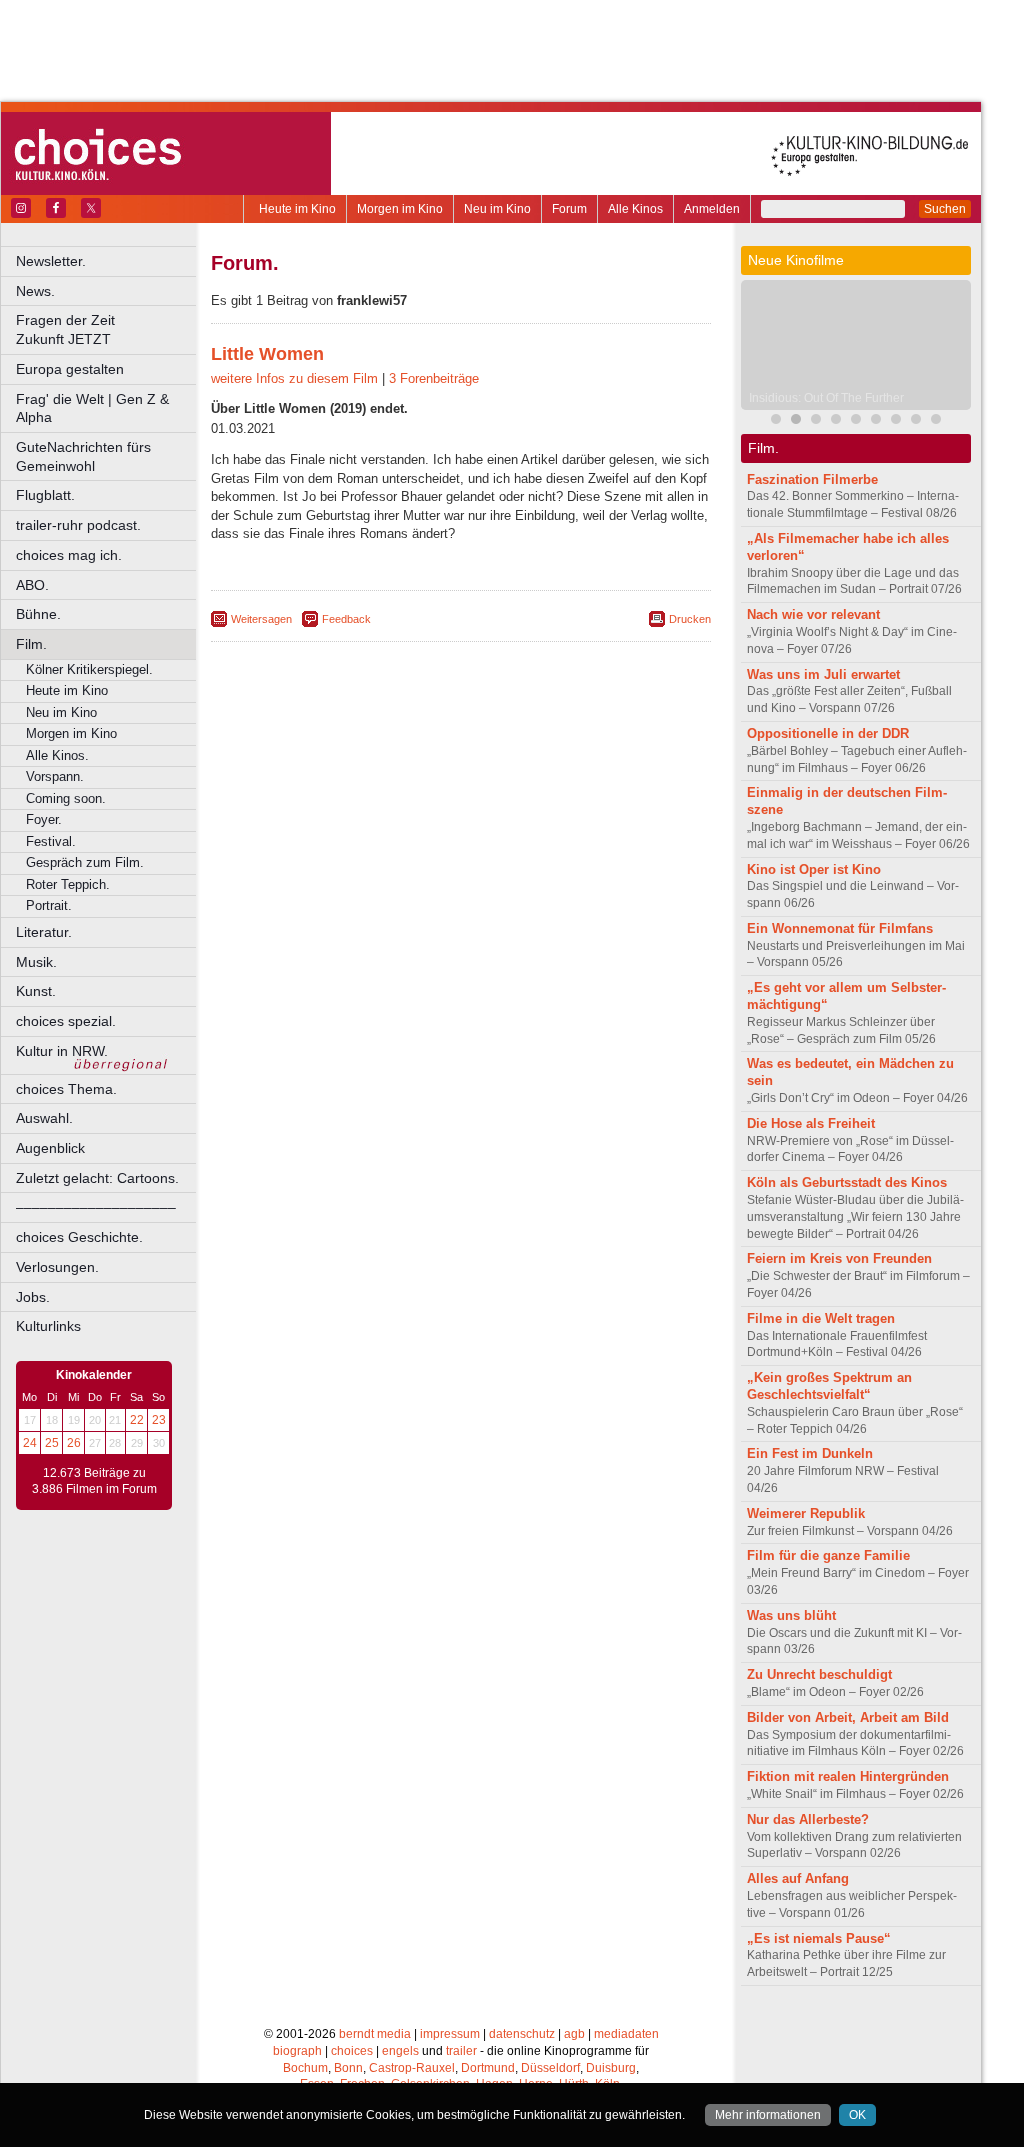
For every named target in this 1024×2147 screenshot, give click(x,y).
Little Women (267, 354)
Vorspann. (55, 776)
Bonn (348, 2068)
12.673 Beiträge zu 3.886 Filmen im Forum (94, 1481)
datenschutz (522, 2034)
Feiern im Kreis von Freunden (839, 1258)
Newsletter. (51, 261)
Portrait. (49, 905)
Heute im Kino (297, 209)
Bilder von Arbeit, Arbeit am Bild (848, 1717)
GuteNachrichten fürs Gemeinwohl (83, 456)
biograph (297, 2051)
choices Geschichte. (79, 1237)
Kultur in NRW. (62, 1051)
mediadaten (626, 2034)
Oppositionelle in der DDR (828, 733)
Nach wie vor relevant (813, 614)
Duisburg (611, 2068)
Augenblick (50, 1148)
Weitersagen (261, 619)
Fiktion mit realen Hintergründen (848, 1776)
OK (857, 2115)
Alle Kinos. (57, 755)
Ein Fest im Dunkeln (810, 1453)
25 (52, 1443)
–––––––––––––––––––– (96, 1207)
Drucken (690, 619)
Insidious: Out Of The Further (826, 398)
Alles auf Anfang (798, 1878)
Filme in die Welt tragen (821, 1318)
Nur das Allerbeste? (808, 1819)
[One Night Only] (916, 421)
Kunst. (36, 991)
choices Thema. (66, 1089)
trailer (461, 2051)
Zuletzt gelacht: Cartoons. (97, 1178)
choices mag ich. (69, 555)
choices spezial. (66, 1021)
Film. (31, 644)
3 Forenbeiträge (434, 378)
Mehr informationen (768, 2115)
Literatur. (44, 932)
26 (74, 1443)
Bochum (305, 2068)
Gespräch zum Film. (85, 862)
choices (352, 2051)
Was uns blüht (791, 1615)
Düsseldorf (550, 2068)
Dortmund (488, 2068)
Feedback (346, 619)
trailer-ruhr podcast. (78, 525)
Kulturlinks (48, 1326)
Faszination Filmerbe (812, 479)
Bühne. (38, 614)
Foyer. (44, 819)
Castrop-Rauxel (412, 2068)
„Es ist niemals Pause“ (819, 1938)
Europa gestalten (70, 369)
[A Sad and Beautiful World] (856, 421)
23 (159, 1420)
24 (30, 1443)
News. (35, 291)
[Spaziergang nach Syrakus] (816, 421)
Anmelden (712, 209)
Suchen (945, 209)
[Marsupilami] (776, 421)
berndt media (375, 2034)
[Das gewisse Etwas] (896, 421)
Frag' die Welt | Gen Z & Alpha (92, 408)
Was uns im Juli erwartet (823, 674)
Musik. (36, 962)
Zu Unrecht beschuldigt (819, 1674)
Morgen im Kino (400, 209)
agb (574, 2034)
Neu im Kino (497, 209)
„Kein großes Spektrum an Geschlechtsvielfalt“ (829, 1386)
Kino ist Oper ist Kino (814, 869)
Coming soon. (66, 798)
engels (400, 2051)
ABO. (32, 585)
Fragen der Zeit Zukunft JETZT (107, 329)
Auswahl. (44, 1118)
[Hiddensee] (876, 421)
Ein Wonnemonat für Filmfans (840, 928)
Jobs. (33, 1297)
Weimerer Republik (806, 1513)
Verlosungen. (57, 1267)
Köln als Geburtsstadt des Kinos (847, 1182)
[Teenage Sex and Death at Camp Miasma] (836, 421)
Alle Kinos (635, 209)
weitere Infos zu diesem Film (294, 378)
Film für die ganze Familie (828, 1555)
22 (137, 1420)
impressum (450, 2034)
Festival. (51, 841)
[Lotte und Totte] (936, 421)
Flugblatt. (45, 495)
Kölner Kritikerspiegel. (89, 669)
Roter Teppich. (68, 884)
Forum (569, 209)
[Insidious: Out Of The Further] (796, 421)
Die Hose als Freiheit (811, 1123)
